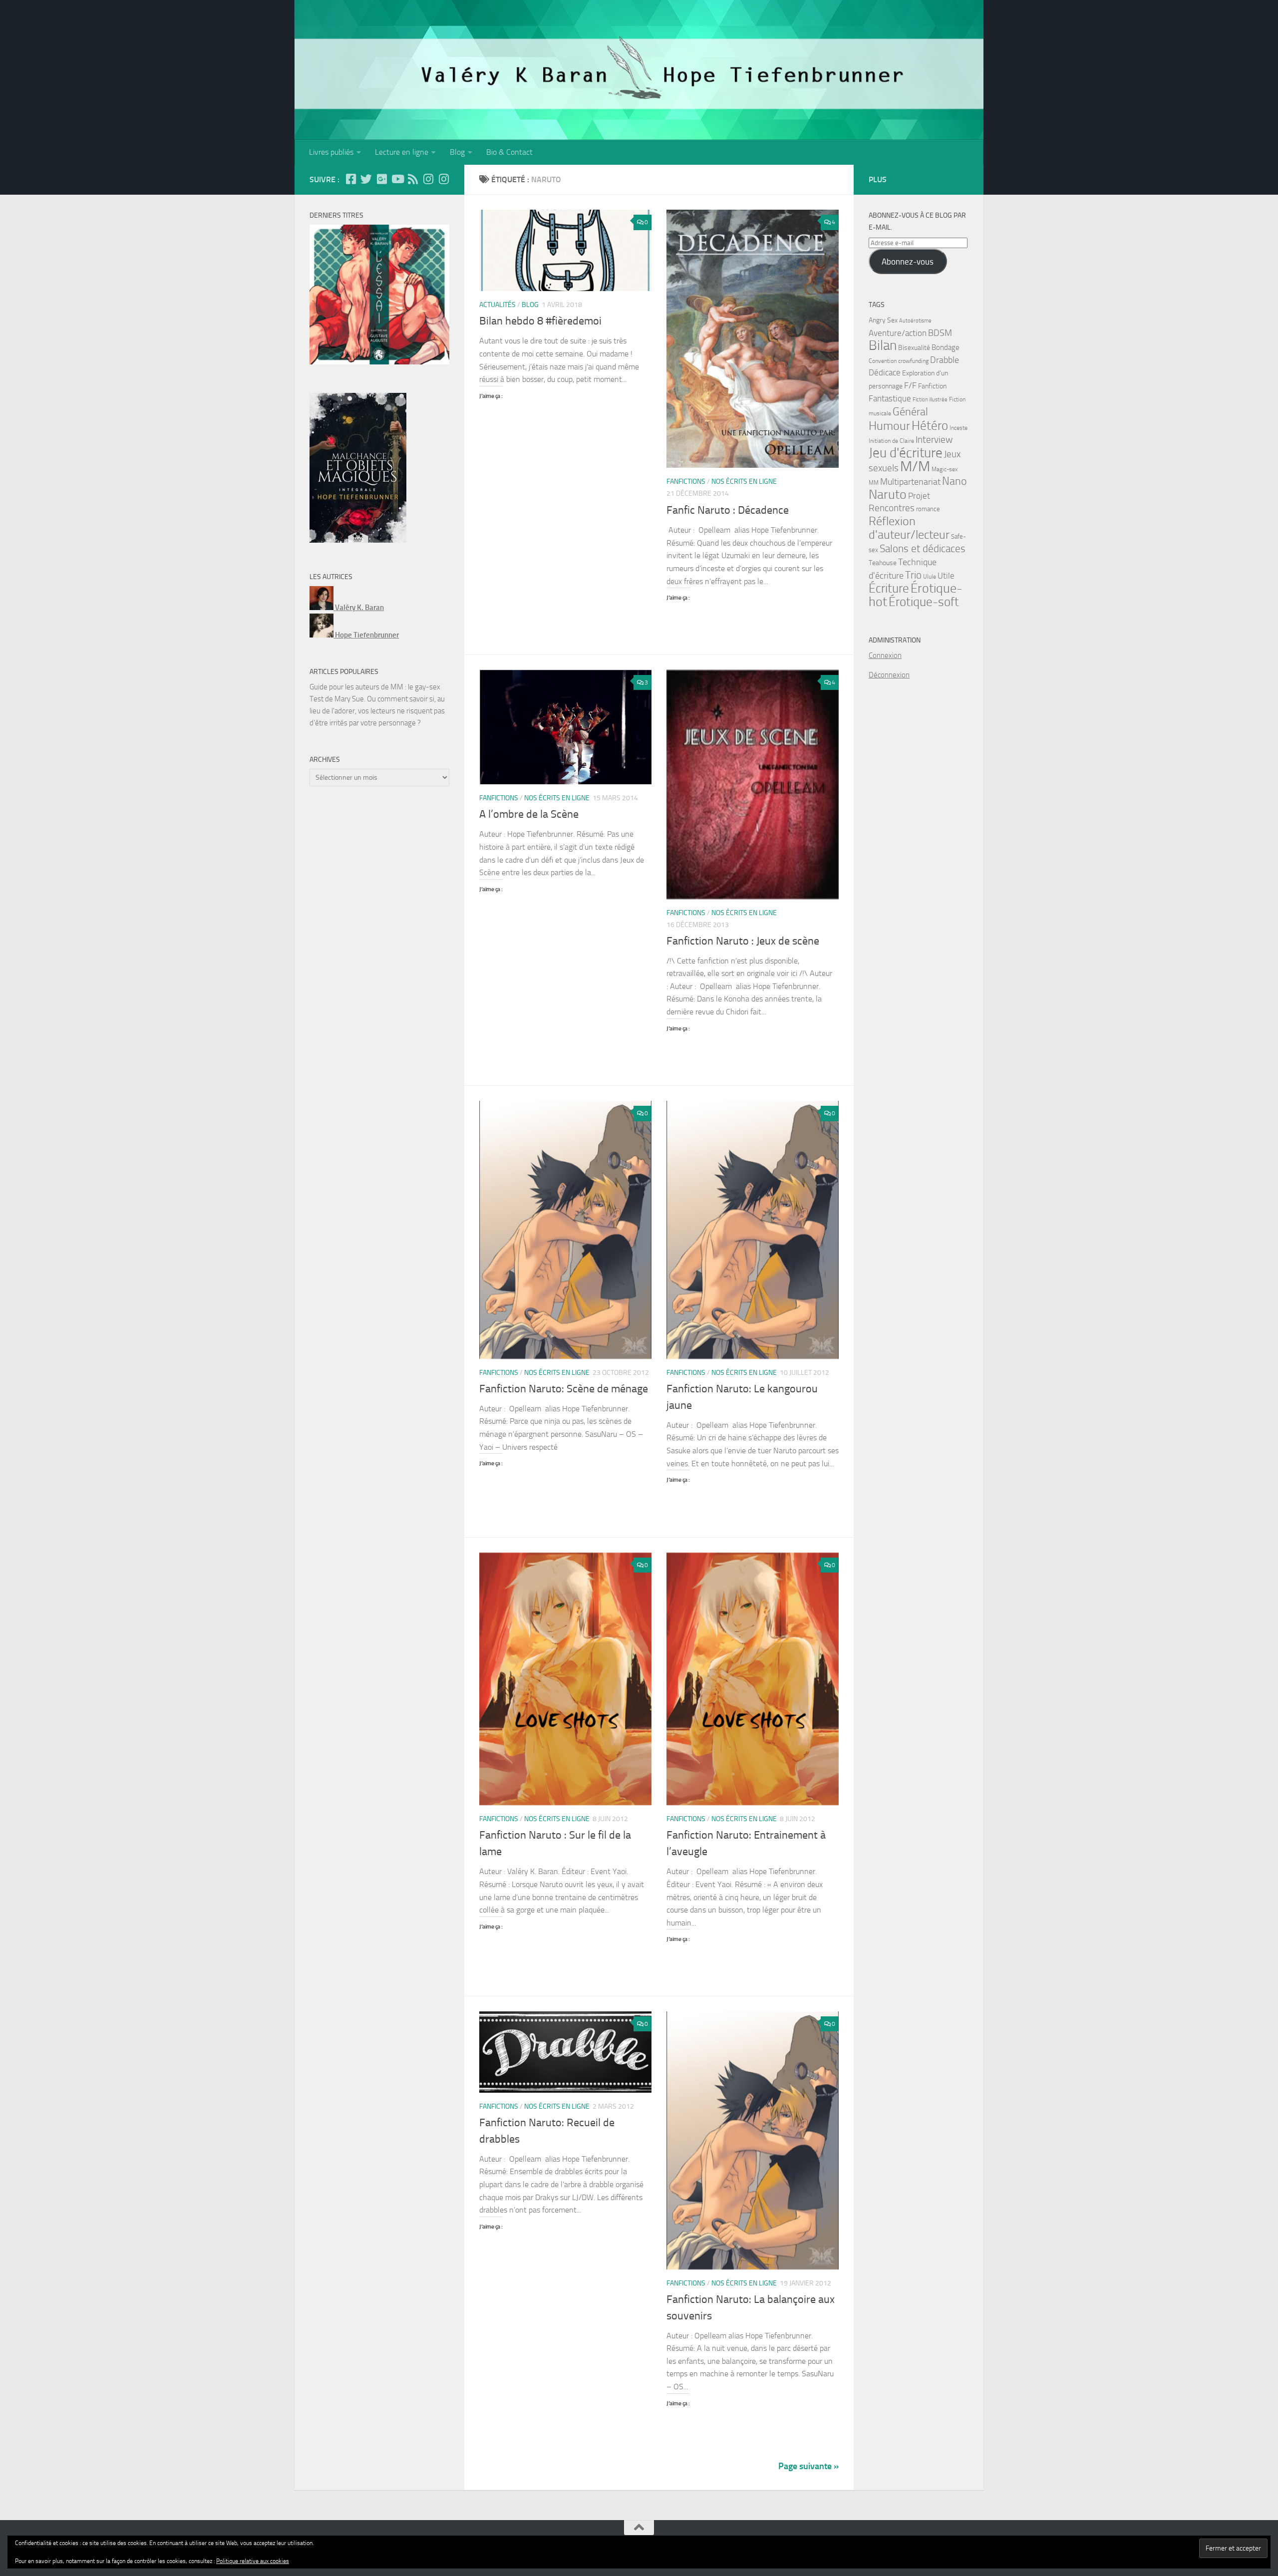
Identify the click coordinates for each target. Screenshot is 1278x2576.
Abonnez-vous (908, 262)
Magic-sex (945, 469)
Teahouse (883, 563)
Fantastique (890, 398)
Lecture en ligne (402, 152)
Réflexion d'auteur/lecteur (909, 528)
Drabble (945, 360)
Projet (919, 496)
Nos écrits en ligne (744, 482)
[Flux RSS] (413, 179)
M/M (915, 467)
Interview (934, 440)
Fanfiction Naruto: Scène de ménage (564, 1389)
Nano (955, 481)
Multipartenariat (910, 482)
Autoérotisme (915, 321)
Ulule (930, 577)
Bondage (946, 347)
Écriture (889, 588)
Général (910, 412)
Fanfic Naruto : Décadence (728, 510)
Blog (457, 152)
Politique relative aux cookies (253, 2561)
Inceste (958, 428)
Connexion (885, 655)
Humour (889, 426)
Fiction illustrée (930, 400)
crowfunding (913, 361)
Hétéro (930, 425)
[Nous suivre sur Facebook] (351, 179)
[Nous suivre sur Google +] (382, 179)
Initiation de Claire (891, 441)
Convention (883, 361)
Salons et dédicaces (923, 549)
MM (874, 483)
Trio (913, 575)
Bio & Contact (509, 152)
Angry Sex (883, 320)
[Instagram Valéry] (428, 179)
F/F (910, 385)
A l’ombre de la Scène (529, 814)
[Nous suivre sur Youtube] (397, 179)
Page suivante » (808, 2466)
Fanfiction (932, 386)
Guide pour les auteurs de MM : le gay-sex (375, 687)
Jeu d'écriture (906, 453)
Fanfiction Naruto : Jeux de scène (743, 941)
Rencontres (892, 508)
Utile (946, 576)
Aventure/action (898, 333)
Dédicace (885, 373)
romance (928, 509)
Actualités (497, 305)
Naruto (888, 494)
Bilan (883, 345)
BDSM (940, 333)
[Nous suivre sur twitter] (366, 179)
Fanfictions (686, 482)
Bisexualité (914, 348)
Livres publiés (331, 152)
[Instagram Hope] (444, 179)
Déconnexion (889, 675)
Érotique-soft (924, 602)
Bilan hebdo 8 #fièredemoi (540, 321)
